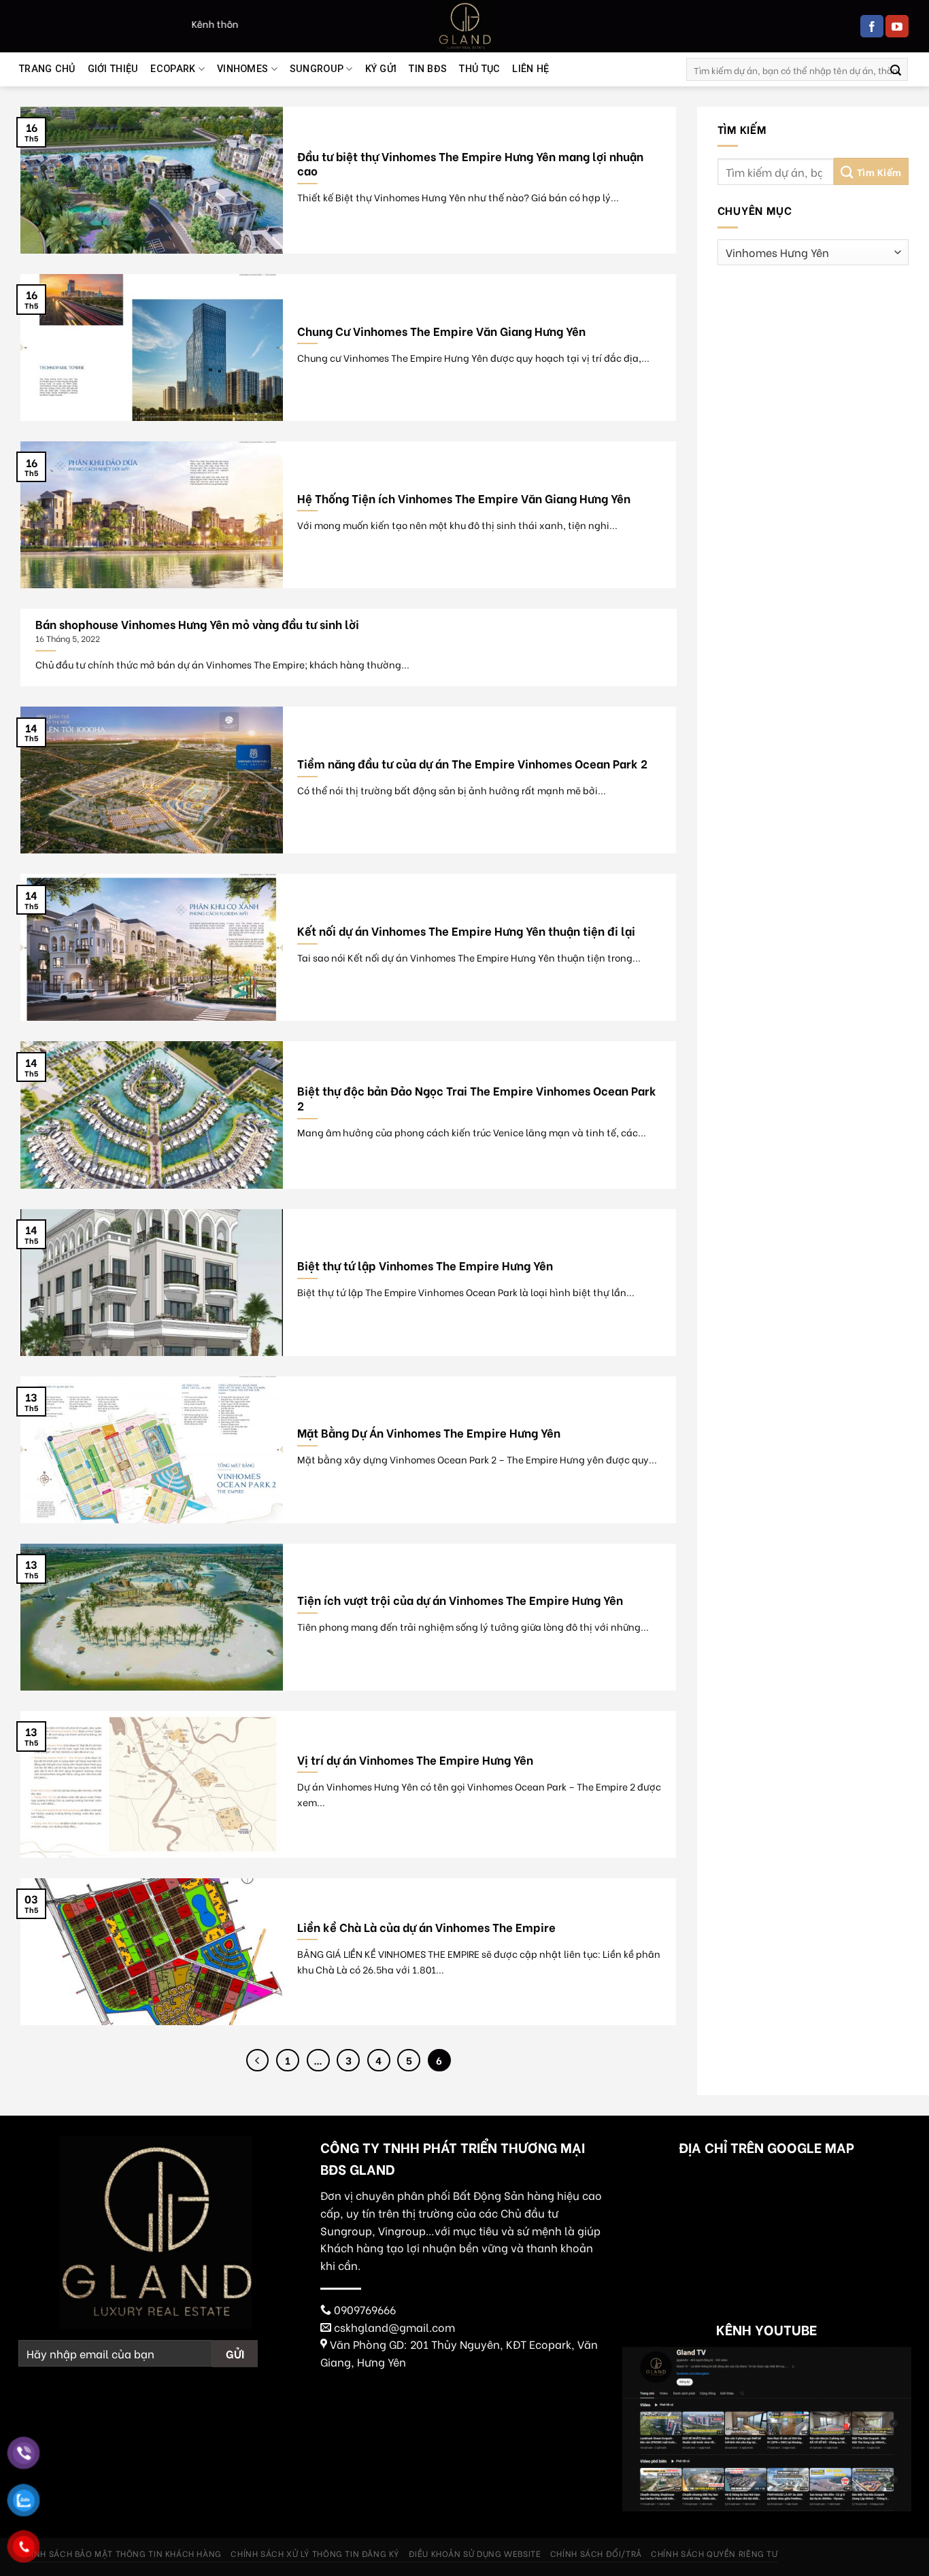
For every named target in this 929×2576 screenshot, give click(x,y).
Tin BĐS (428, 69)
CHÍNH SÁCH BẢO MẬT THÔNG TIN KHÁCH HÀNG (120, 2553)
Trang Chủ (47, 69)
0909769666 (365, 2309)
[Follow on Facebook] (872, 27)
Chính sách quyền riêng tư (714, 2553)
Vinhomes (242, 69)
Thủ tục (479, 69)
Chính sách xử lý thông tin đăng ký (315, 2553)
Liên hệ (530, 69)
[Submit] (896, 69)
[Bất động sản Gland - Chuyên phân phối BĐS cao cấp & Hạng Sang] (464, 26)
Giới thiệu (113, 69)
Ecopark (173, 69)
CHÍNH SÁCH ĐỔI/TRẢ (596, 2553)
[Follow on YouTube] (897, 27)
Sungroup (317, 69)
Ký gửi (381, 69)
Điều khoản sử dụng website (475, 2553)
